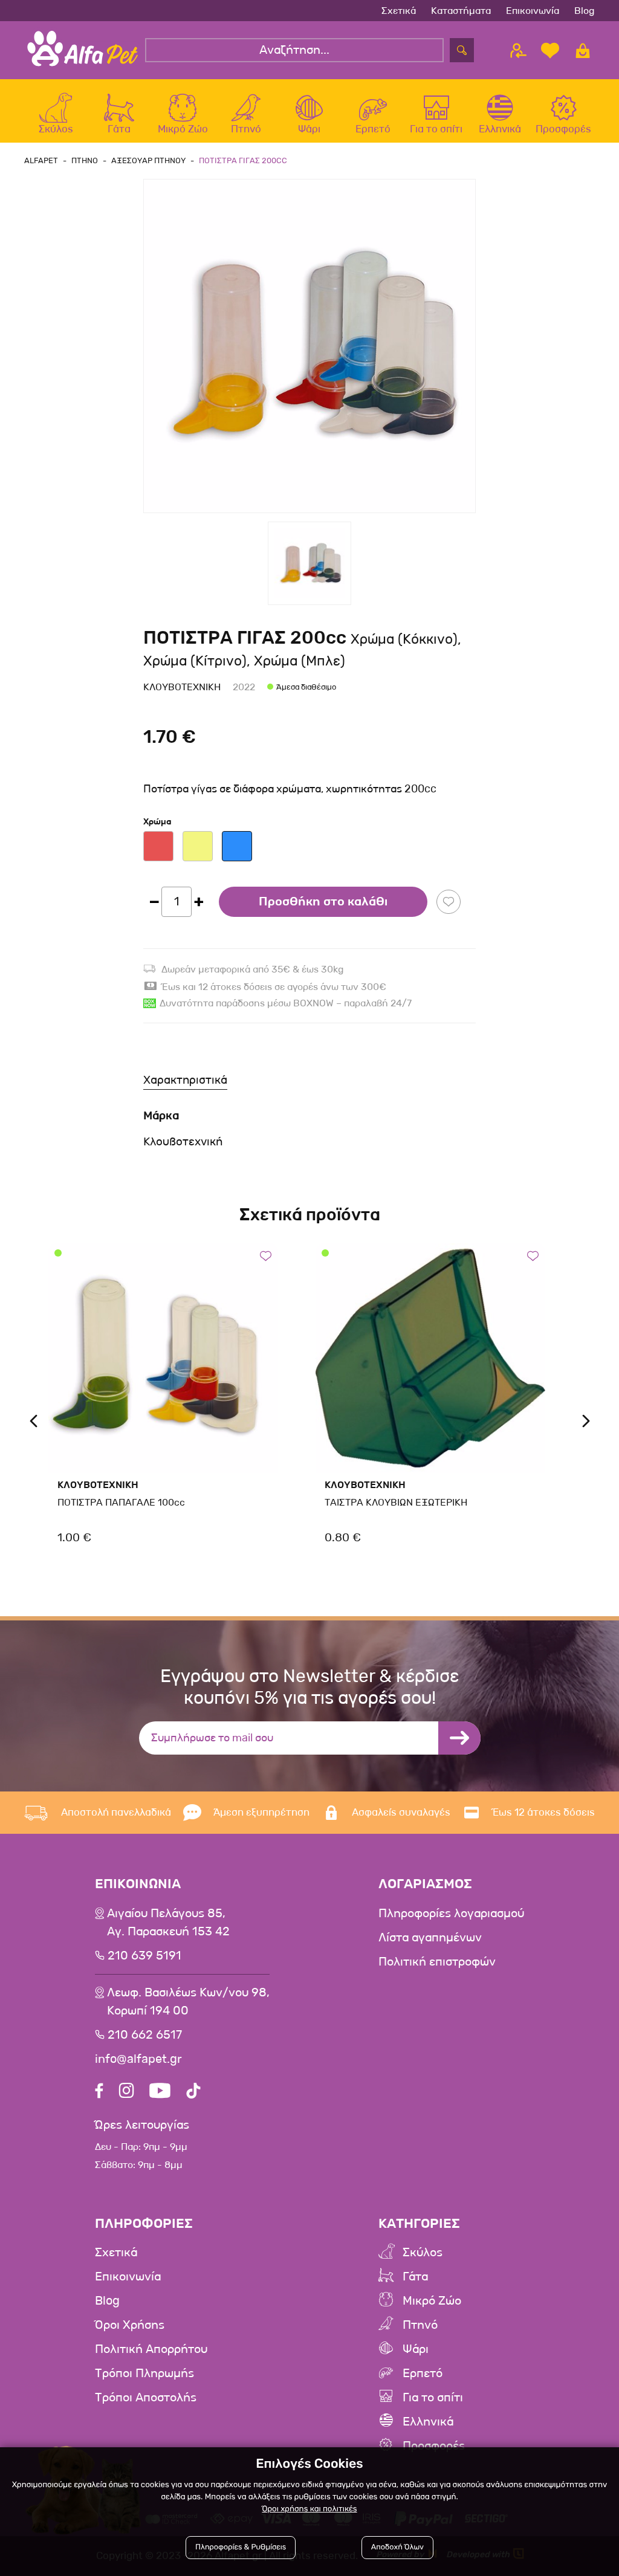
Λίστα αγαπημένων (430, 1938)
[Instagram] (126, 2092)
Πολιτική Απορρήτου (151, 2349)
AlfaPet (41, 160)
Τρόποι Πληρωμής (144, 2374)
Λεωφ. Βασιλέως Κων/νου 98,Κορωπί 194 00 (188, 2002)
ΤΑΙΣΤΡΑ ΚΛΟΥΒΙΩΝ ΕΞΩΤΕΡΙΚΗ (396, 1502)
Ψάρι (416, 2349)
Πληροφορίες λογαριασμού (451, 1914)
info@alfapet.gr (138, 2059)
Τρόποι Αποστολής (146, 2398)
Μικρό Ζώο (432, 2301)
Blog (585, 11)
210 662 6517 (145, 2035)
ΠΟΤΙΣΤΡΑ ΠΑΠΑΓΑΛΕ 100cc (121, 1502)
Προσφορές (434, 2446)
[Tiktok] (193, 2092)
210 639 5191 (144, 1956)
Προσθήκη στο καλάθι (323, 902)
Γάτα (415, 2277)
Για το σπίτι (433, 2398)
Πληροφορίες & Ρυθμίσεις (241, 2547)
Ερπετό (423, 2374)
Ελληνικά (428, 2422)
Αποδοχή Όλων (397, 2547)
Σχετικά (399, 11)
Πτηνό (420, 2325)
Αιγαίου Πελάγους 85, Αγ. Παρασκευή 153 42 (168, 1923)
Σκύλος (423, 2253)
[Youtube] (160, 2092)
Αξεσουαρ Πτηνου (148, 160)
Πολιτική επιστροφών (437, 1962)
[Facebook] (99, 2092)
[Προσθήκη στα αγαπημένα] (449, 902)
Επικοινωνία (533, 11)
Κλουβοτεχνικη (182, 687)
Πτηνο (85, 160)
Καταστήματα (461, 11)
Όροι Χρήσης (130, 2325)
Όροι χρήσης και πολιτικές (309, 2509)
